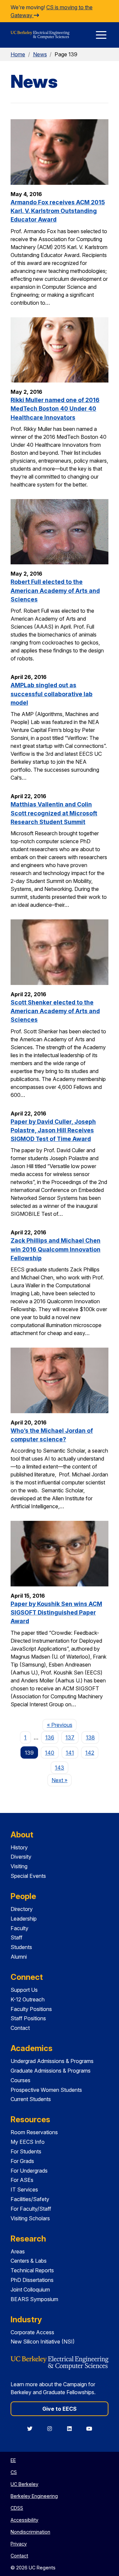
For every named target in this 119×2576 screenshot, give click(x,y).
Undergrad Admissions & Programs (52, 2061)
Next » (62, 1780)
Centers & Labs (29, 2261)
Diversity (21, 1857)
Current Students (31, 2099)
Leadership (24, 1919)
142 (90, 1753)
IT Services (24, 2190)
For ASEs (22, 2180)
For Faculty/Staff (31, 2209)
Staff (17, 1937)
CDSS (17, 2508)
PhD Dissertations (32, 2280)
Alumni (19, 1957)
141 (70, 1753)
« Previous (62, 1725)
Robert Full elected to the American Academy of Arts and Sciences (55, 591)
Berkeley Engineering (34, 2496)
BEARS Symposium (34, 2299)
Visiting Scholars (30, 2218)
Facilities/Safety (30, 2199)
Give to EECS (59, 2409)
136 (50, 1737)
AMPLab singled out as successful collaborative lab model (52, 694)
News (40, 54)
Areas (18, 2251)
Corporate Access (32, 2332)
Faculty (20, 1928)
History (19, 1847)
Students (21, 1947)
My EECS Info (28, 2142)
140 (50, 1753)
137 (70, 1737)
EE (13, 2460)
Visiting (19, 1866)
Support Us (24, 1990)
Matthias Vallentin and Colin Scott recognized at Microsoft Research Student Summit (54, 813)
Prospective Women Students (46, 2090)
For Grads (22, 2161)
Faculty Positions (31, 2009)
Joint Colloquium (30, 2290)
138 (90, 1737)
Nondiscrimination (30, 2532)
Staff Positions (28, 2018)
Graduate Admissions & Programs (51, 2071)
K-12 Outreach (28, 1999)
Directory (22, 1909)
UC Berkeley (24, 2484)
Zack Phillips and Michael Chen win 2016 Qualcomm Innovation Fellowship (56, 1249)
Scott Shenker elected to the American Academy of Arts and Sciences (55, 1011)
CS (14, 2472)
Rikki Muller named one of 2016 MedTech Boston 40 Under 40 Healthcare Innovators (55, 409)
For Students (26, 2151)
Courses (20, 2080)
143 (59, 1768)
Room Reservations (34, 2132)
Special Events (28, 1876)
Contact (20, 2028)
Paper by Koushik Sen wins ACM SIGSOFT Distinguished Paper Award (56, 1613)
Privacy (19, 2544)
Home (18, 54)
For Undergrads (29, 2171)
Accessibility (24, 2520)
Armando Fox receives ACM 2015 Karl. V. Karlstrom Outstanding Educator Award (58, 211)
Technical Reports (32, 2270)
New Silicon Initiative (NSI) (43, 2342)
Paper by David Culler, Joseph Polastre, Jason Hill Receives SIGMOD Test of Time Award (53, 1130)
